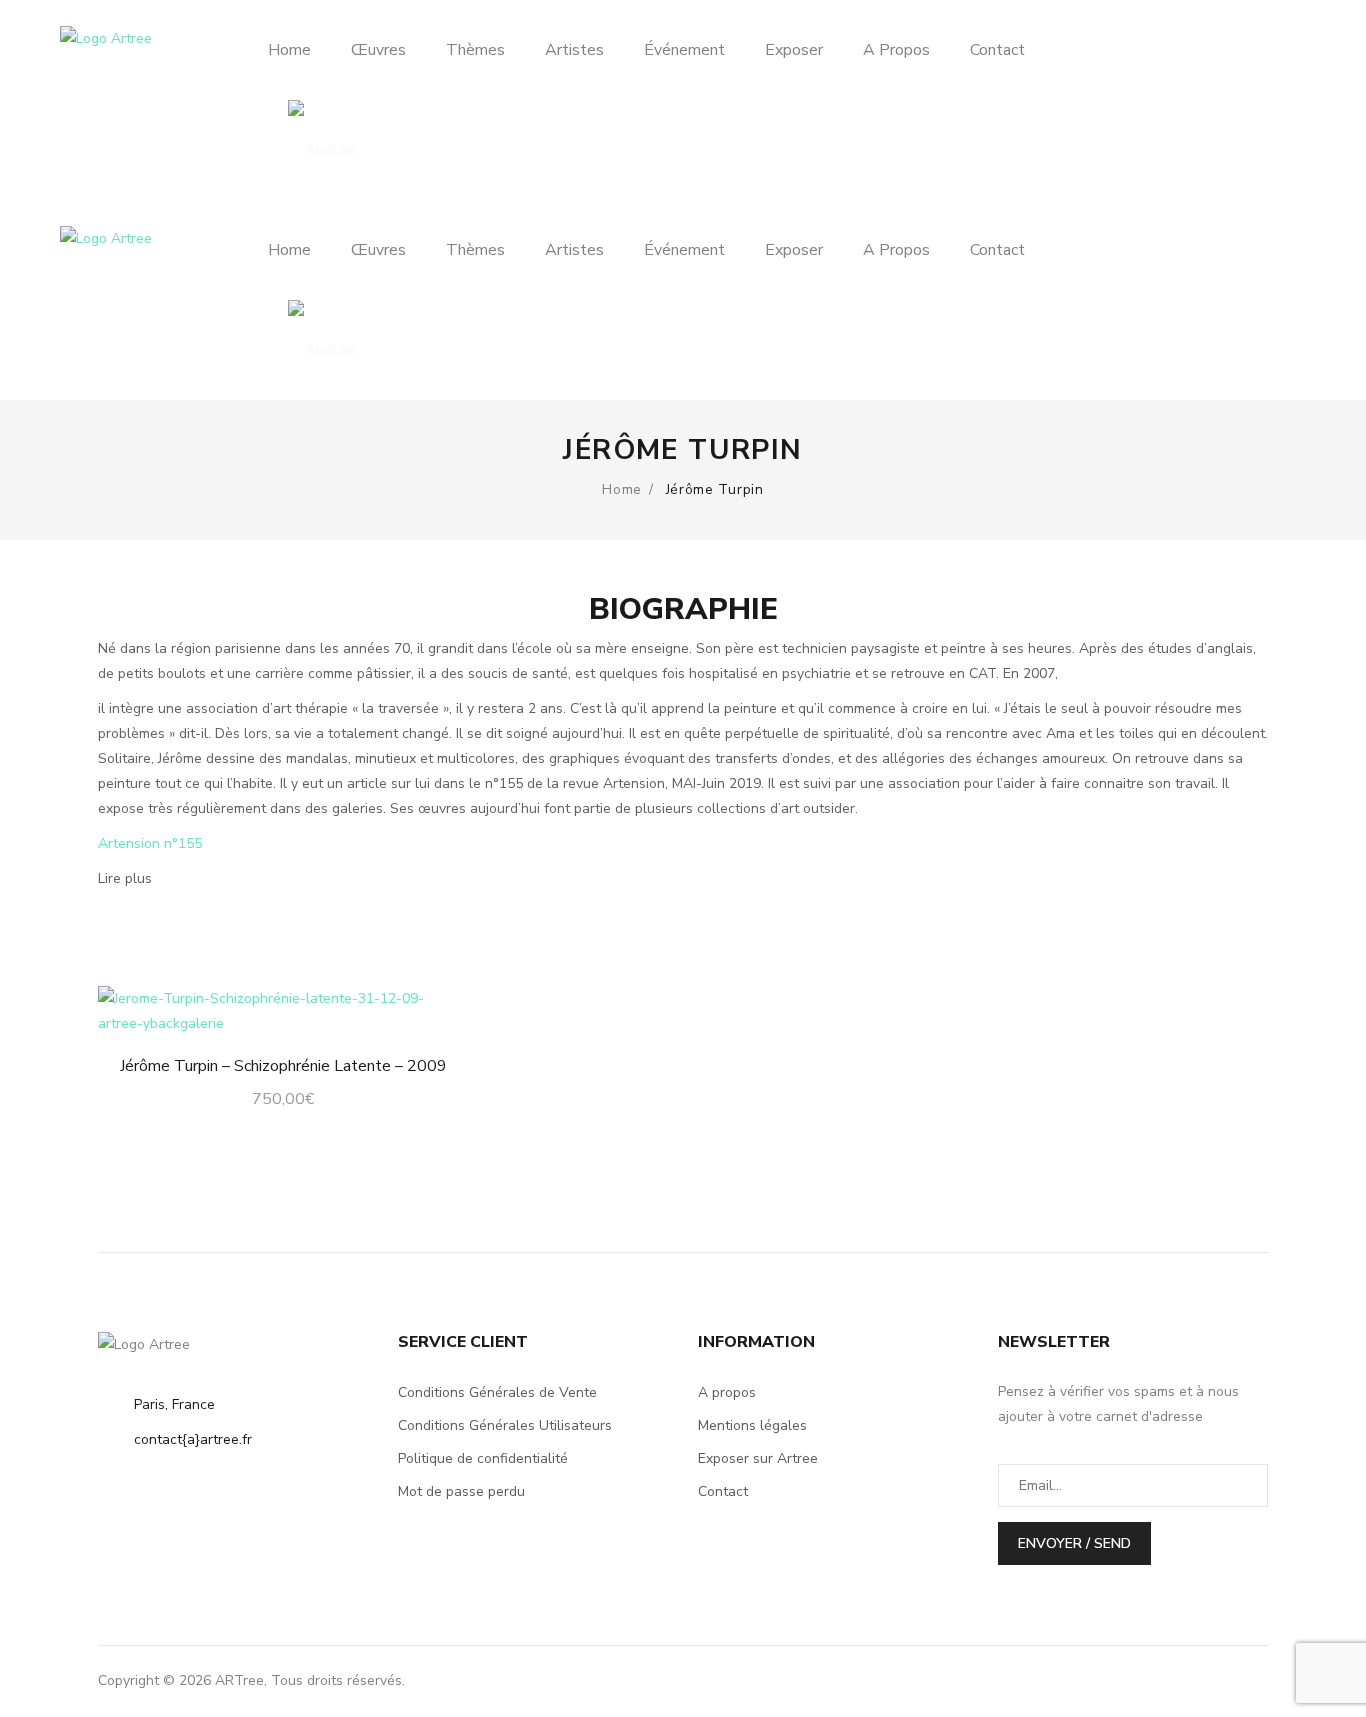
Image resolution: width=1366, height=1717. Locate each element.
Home (622, 489)
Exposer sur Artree (758, 1458)
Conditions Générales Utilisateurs (505, 1425)
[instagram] (1131, 1681)
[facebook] (1171, 1681)
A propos (727, 1392)
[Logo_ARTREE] (118, 41)
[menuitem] (299, 50)
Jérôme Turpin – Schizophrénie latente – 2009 (283, 1066)
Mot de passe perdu (461, 1491)
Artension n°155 (150, 843)
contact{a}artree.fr (193, 1439)
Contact (723, 1491)
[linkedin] (1251, 1681)
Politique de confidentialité (483, 1458)
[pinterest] (1211, 1681)
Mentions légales (752, 1425)
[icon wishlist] (1232, 95)
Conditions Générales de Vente (497, 1392)
